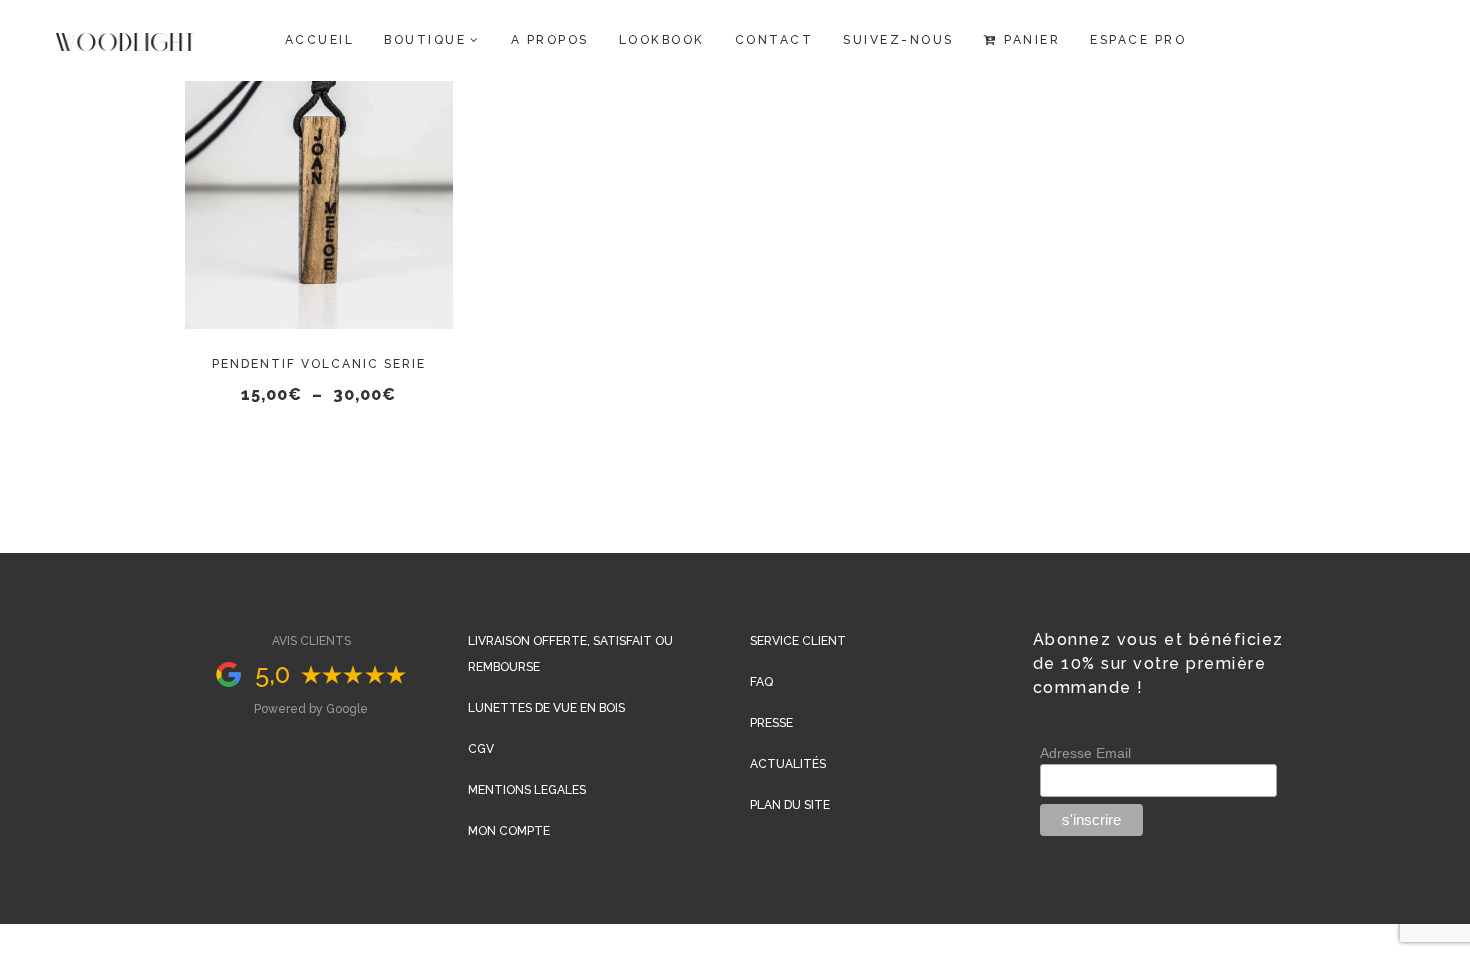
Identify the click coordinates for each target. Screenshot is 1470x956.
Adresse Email (1085, 753)
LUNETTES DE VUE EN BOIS (546, 708)
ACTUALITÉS (788, 764)
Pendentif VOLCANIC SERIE (319, 364)
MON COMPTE (509, 831)
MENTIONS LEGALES (527, 790)
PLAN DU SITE (790, 805)
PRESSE (771, 723)
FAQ (761, 682)
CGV (481, 749)
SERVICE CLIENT (798, 641)
